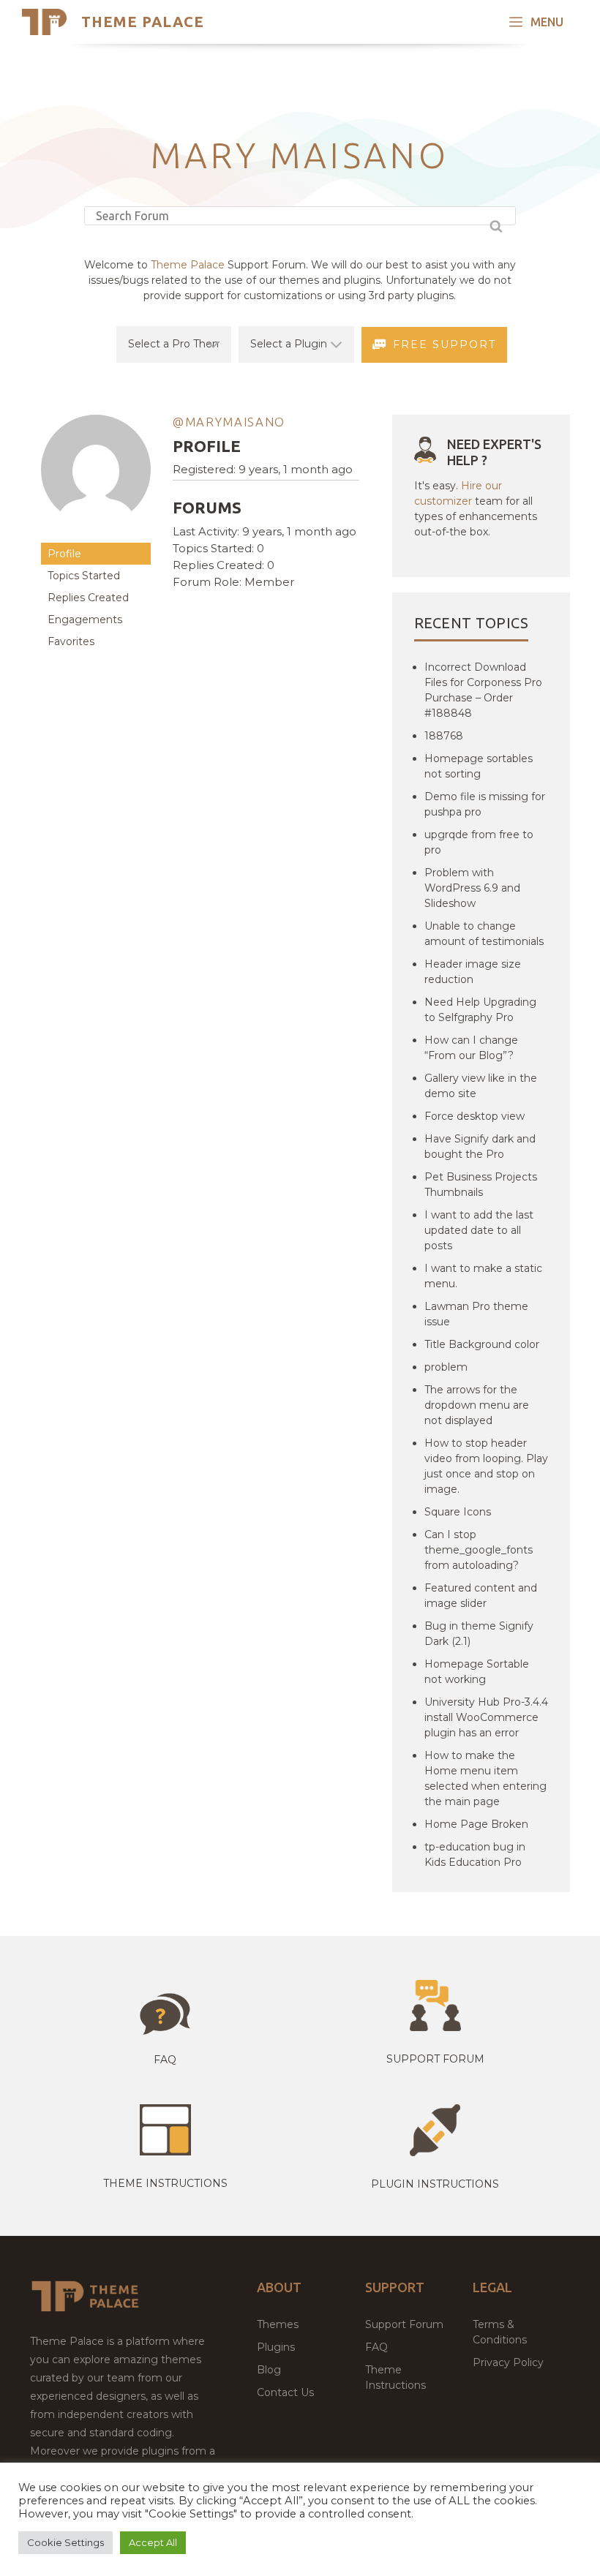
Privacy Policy (508, 2362)
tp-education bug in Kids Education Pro (475, 1854)
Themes (278, 2324)
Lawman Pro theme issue (476, 1314)
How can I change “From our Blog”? (471, 1048)
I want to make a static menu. (483, 1276)
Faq (165, 2060)
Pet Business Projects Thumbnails (481, 1185)
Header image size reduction (473, 972)
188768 (444, 736)
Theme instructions (165, 2183)
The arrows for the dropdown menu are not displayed (477, 1405)
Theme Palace (143, 22)
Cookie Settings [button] (65, 2542)
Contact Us (285, 2392)
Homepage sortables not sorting (479, 766)
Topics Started (84, 576)
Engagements (85, 619)
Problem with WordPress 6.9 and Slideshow (472, 888)
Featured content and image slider (481, 1596)
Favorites (71, 641)
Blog (269, 2370)
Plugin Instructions (435, 2184)
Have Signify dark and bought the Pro (480, 1146)
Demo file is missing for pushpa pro (485, 804)
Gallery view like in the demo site (481, 1086)
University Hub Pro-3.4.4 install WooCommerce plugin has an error (486, 1717)
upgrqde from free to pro (479, 842)
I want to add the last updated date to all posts (479, 1230)
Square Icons (458, 1512)
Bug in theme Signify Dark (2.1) (479, 1634)
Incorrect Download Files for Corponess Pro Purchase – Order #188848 (483, 690)
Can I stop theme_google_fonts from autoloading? (479, 1550)
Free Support (445, 344)
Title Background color (482, 1344)
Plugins (276, 2347)
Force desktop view (475, 1116)
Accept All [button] (153, 2542)
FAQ (376, 2347)
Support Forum (435, 2059)
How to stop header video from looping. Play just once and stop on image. (486, 1466)
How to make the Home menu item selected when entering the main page (485, 1778)
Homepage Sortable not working (477, 1672)
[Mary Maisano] (96, 536)
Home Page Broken (476, 1824)
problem (446, 1367)
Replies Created (88, 598)
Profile (64, 554)
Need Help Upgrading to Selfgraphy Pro (480, 1010)
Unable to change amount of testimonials (484, 934)
